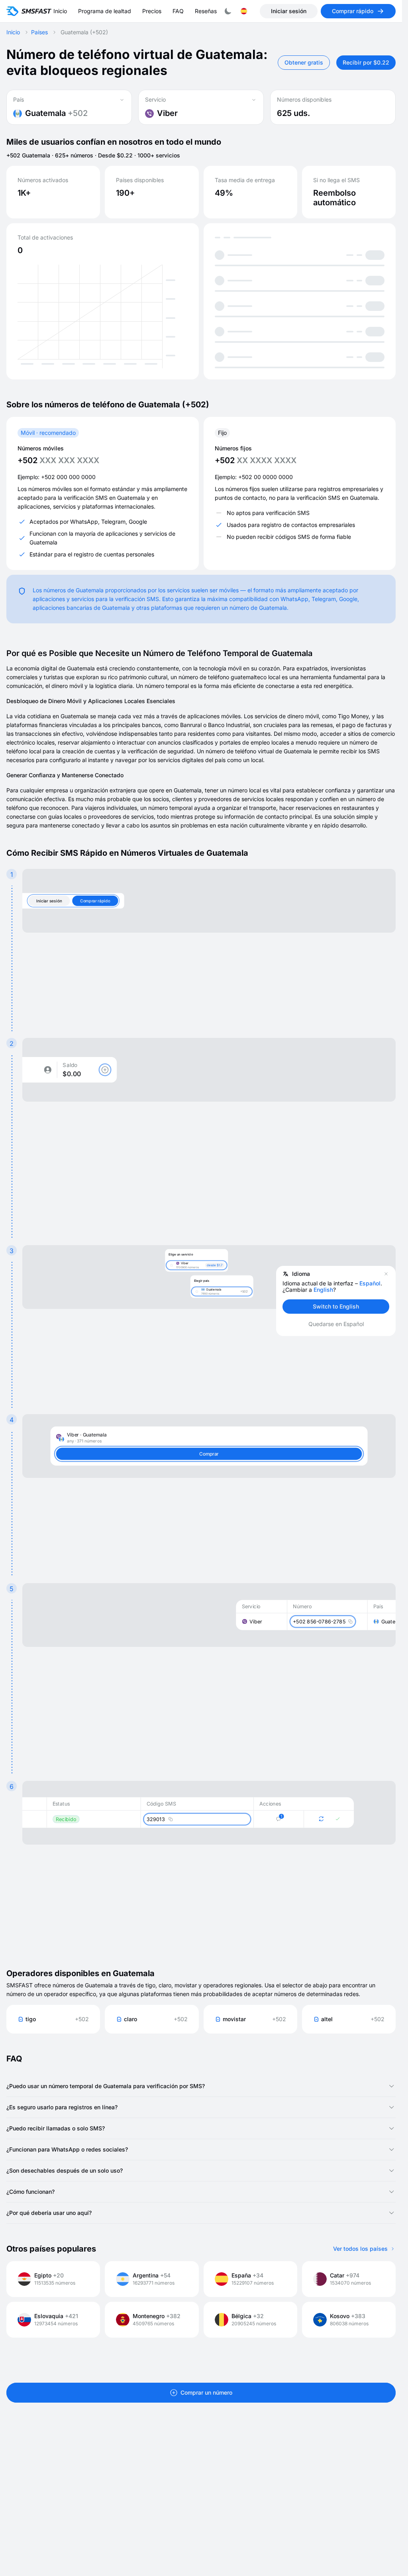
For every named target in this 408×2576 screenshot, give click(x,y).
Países (39, 32)
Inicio (13, 32)
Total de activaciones (45, 238)
